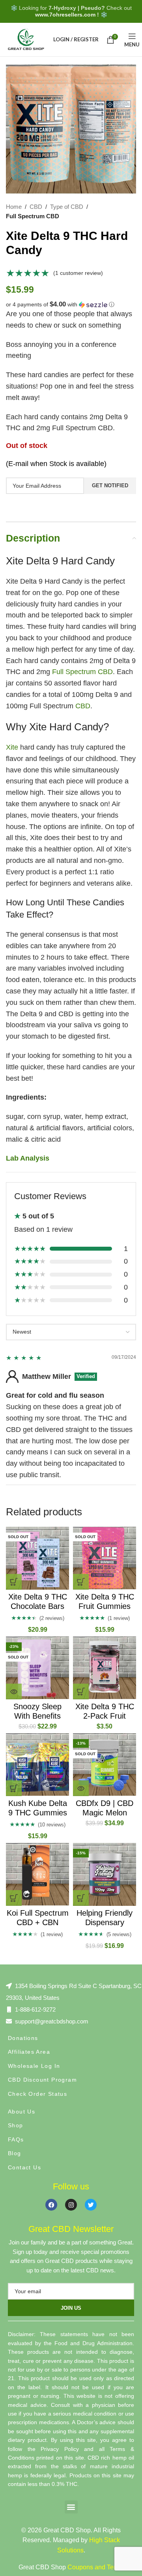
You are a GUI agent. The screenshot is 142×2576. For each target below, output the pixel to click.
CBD (36, 207)
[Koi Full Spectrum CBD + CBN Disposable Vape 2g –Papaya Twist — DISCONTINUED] (37, 1874)
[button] (71, 305)
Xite (12, 747)
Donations (23, 2038)
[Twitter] (91, 2205)
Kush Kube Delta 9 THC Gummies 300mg (38, 1813)
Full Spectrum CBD (33, 216)
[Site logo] (26, 39)
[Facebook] (51, 2205)
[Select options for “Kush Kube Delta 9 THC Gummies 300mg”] (14, 1788)
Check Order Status (37, 2094)
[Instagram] (71, 2205)
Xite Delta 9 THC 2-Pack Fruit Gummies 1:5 (105, 1716)
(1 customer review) (78, 273)
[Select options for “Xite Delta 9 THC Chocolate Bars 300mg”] (14, 1582)
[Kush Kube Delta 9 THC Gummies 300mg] (37, 1765)
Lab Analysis (28, 1158)
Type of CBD (67, 207)
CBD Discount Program (42, 2080)
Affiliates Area (29, 2052)
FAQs (16, 2139)
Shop (16, 2125)
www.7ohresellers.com (65, 15)
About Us (21, 2112)
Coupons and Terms (96, 2567)
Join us (71, 2308)
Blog (15, 2153)
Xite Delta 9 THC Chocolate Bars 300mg (38, 1606)
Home (14, 207)
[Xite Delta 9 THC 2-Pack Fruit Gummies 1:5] (105, 1668)
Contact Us (24, 2167)
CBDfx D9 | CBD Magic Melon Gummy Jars (105, 1813)
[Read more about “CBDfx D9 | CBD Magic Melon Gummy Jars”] (81, 1788)
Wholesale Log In (34, 2066)
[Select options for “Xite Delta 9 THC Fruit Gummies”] (81, 1582)
